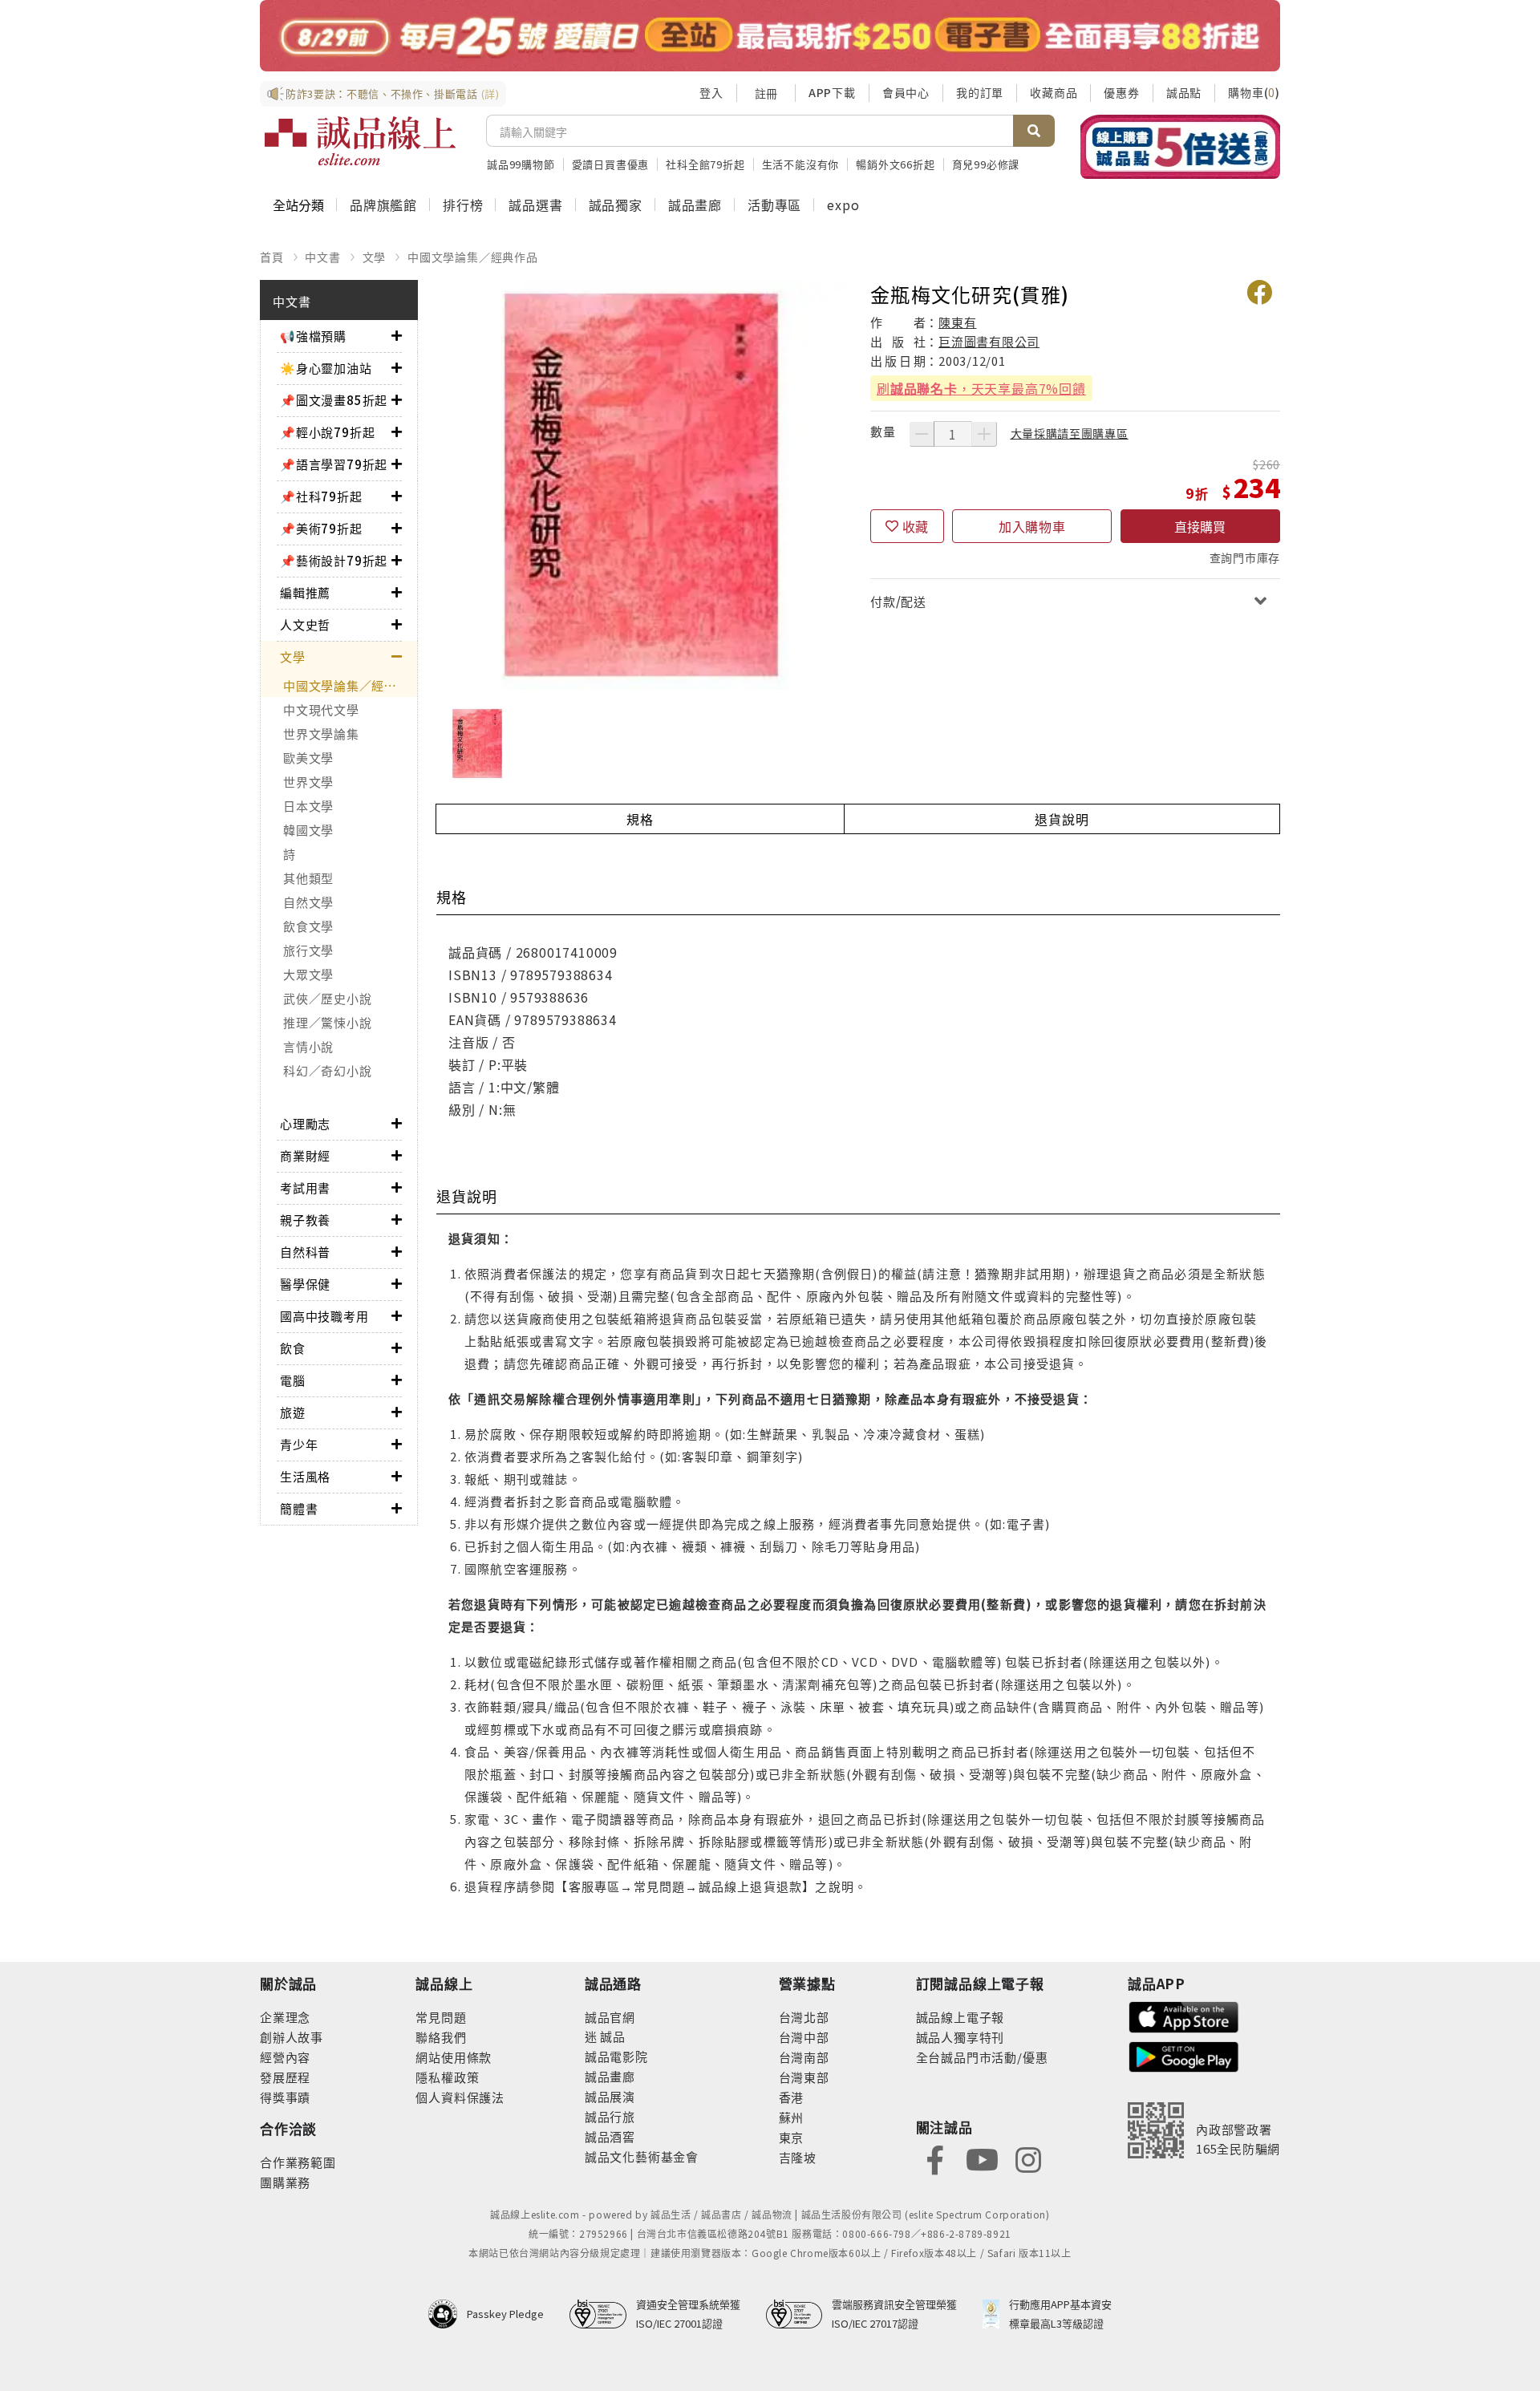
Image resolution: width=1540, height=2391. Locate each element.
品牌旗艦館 (383, 205)
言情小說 (308, 1046)
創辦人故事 (292, 2037)
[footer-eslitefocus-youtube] (982, 2159)
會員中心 (906, 92)
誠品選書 (535, 205)
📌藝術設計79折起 (334, 560)
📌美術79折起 (321, 528)
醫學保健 (305, 1284)
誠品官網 (610, 2017)
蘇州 (792, 2117)
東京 (792, 2137)
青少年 (299, 1444)
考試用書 (305, 1187)
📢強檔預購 (313, 336)
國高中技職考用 (324, 1316)
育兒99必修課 (986, 164)
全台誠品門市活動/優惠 (982, 2057)
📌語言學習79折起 (334, 464)
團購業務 (285, 2182)
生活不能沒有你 (801, 164)
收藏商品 (1054, 92)
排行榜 (463, 205)
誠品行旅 (610, 2116)
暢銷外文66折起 (895, 164)
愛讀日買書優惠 (611, 164)
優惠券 (1121, 92)
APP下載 (832, 92)
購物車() (1254, 92)
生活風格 (305, 1476)
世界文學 (308, 782)
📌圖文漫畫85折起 (334, 400)
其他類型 (308, 878)
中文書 (322, 257)
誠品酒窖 (610, 2136)
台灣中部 (804, 2037)
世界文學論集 (321, 734)
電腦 (293, 1380)
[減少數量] (922, 434)
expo (843, 205)
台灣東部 (804, 2077)
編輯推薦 (305, 592)
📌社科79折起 (321, 496)
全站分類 (298, 205)
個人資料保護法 (460, 2097)
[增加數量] (984, 434)
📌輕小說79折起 (327, 432)
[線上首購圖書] (1180, 147)
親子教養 (305, 1220)
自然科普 (305, 1252)
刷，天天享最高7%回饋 (981, 388)
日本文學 (308, 806)
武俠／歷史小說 (327, 998)
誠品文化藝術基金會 (642, 2156)
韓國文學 (308, 830)
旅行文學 (308, 950)
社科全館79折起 (705, 164)
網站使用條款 (454, 2057)
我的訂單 (980, 92)
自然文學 (308, 902)
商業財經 (305, 1155)
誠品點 (1184, 92)
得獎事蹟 (285, 2097)
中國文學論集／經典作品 (473, 257)
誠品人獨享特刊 (960, 2037)
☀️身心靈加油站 (326, 368)
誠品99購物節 (521, 164)
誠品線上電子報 (960, 2017)
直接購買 (1200, 526)
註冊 (766, 93)
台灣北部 (804, 2017)
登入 (711, 92)
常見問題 (441, 2017)
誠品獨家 (616, 205)
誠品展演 (610, 2096)
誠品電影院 (616, 2056)
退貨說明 (1062, 819)
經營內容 (285, 2057)
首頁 (272, 257)
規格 (640, 819)
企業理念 (285, 2017)
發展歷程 (285, 2077)
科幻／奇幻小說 (327, 1070)
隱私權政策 (447, 2077)
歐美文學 (308, 758)
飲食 (293, 1348)
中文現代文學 (321, 709)
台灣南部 (804, 2057)
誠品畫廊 (695, 205)
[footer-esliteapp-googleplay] (1184, 2055)
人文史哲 (305, 624)
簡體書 (299, 1508)
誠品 (612, 2036)
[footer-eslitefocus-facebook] (935, 2159)
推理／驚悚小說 (327, 1022)
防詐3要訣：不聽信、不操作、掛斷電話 (393, 93)
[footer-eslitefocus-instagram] (1028, 2159)
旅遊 (293, 1412)
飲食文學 (308, 926)
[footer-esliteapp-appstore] (1184, 2015)
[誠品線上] (360, 141)
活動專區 (774, 205)
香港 (792, 2097)
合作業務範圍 (298, 2162)
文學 (375, 257)
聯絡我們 (441, 2037)
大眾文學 (308, 974)
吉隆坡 (798, 2157)
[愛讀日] (770, 36)
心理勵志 (305, 1123)
